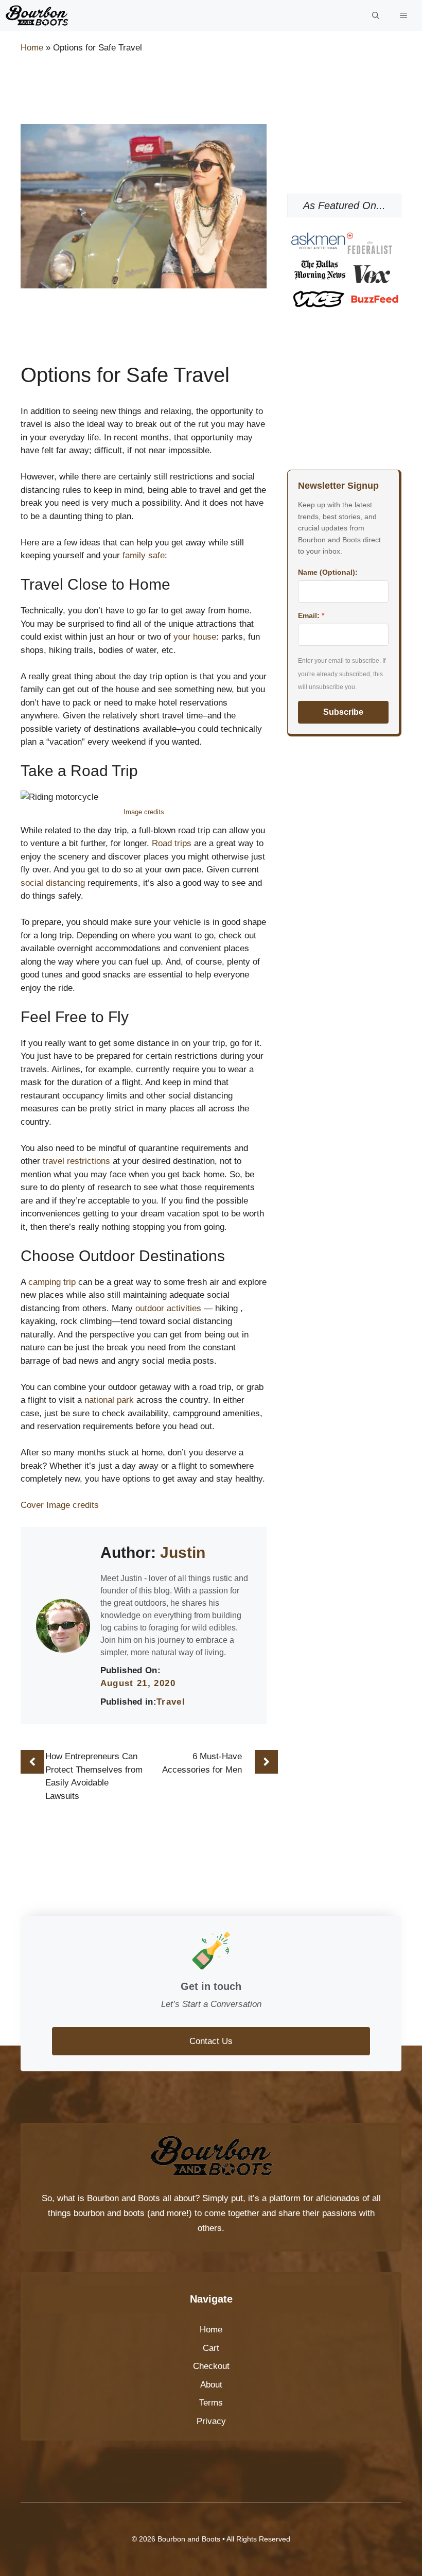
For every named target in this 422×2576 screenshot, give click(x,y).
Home (32, 48)
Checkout (211, 2366)
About (211, 2385)
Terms (211, 2403)
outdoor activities (168, 1308)
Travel (171, 1702)
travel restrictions (76, 1161)
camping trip (52, 1282)
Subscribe (343, 712)
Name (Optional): (328, 572)
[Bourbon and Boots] (37, 15)
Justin (183, 1552)
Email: (311, 615)
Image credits (144, 812)
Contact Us (211, 2041)
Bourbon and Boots (124, 2198)
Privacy (211, 2421)
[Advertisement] (208, 91)
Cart (211, 2348)
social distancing (53, 883)
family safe (144, 555)
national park (109, 1400)
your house (195, 637)
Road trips (172, 843)
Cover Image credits (60, 1505)
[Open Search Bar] (376, 15)
